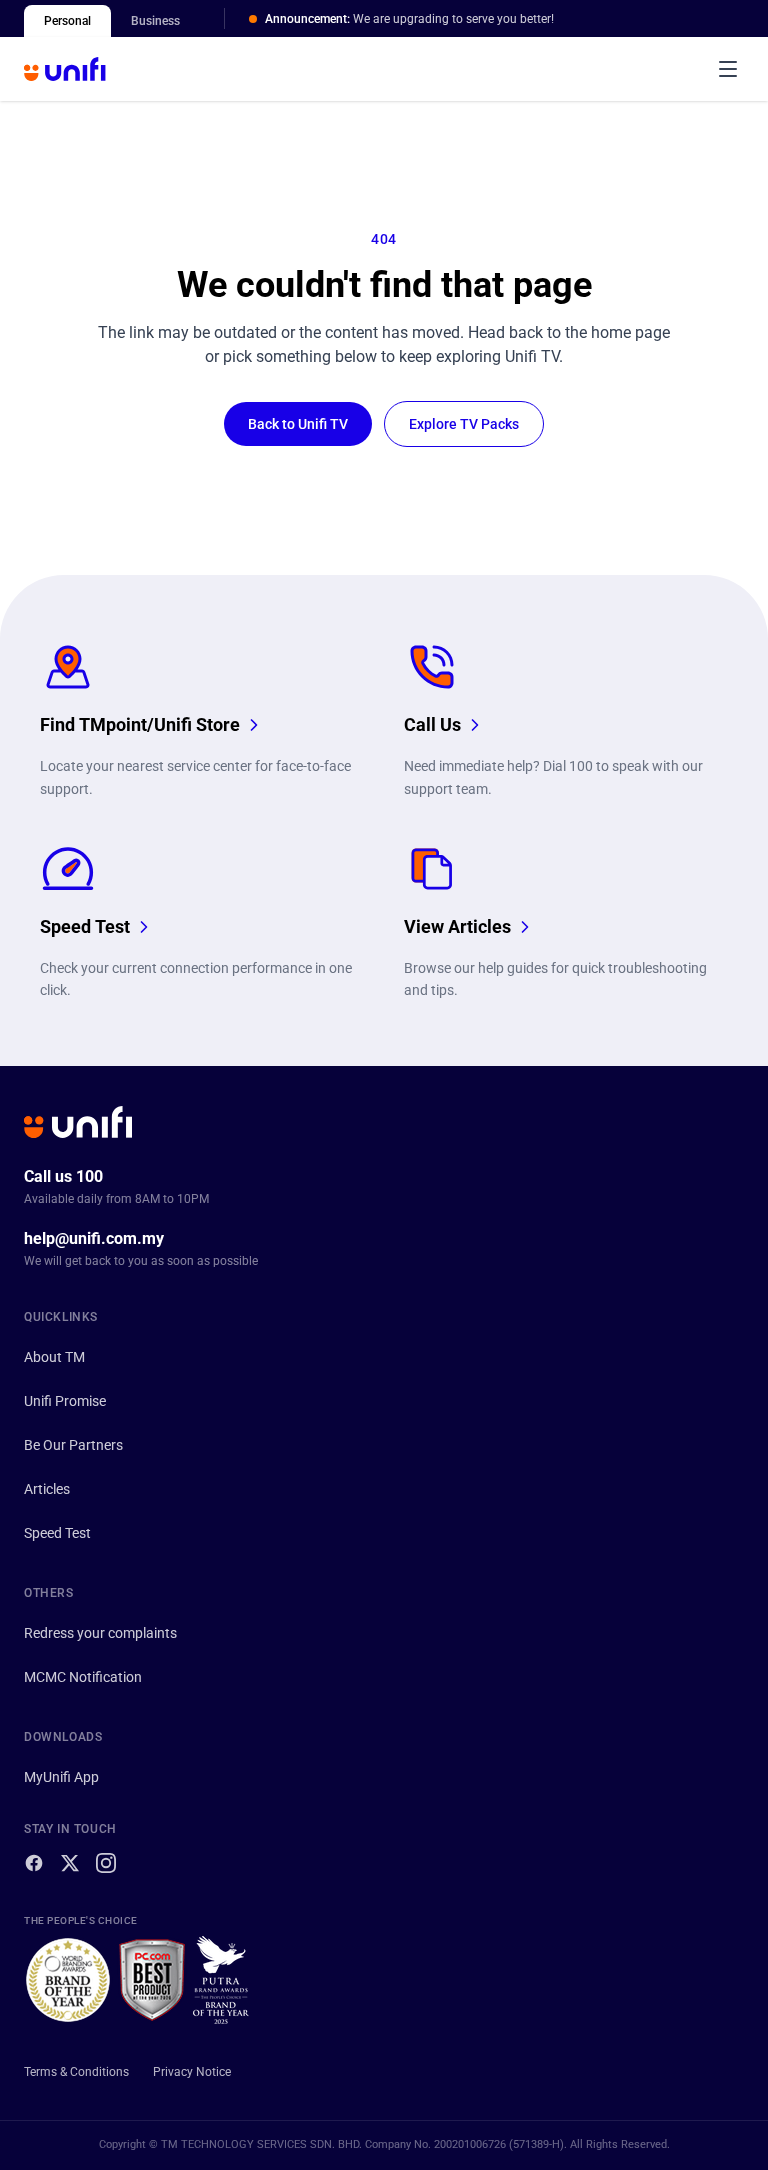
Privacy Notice (192, 2072)
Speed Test (57, 1533)
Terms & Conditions (76, 2072)
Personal (67, 21)
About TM (54, 1357)
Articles (47, 1489)
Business (155, 21)
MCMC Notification (83, 1677)
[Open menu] (728, 69)
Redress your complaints (100, 1633)
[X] (70, 1863)
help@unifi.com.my (94, 1238)
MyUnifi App (61, 1777)
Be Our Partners (73, 1445)
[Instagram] (106, 1863)
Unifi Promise (65, 1401)
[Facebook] (34, 1863)
